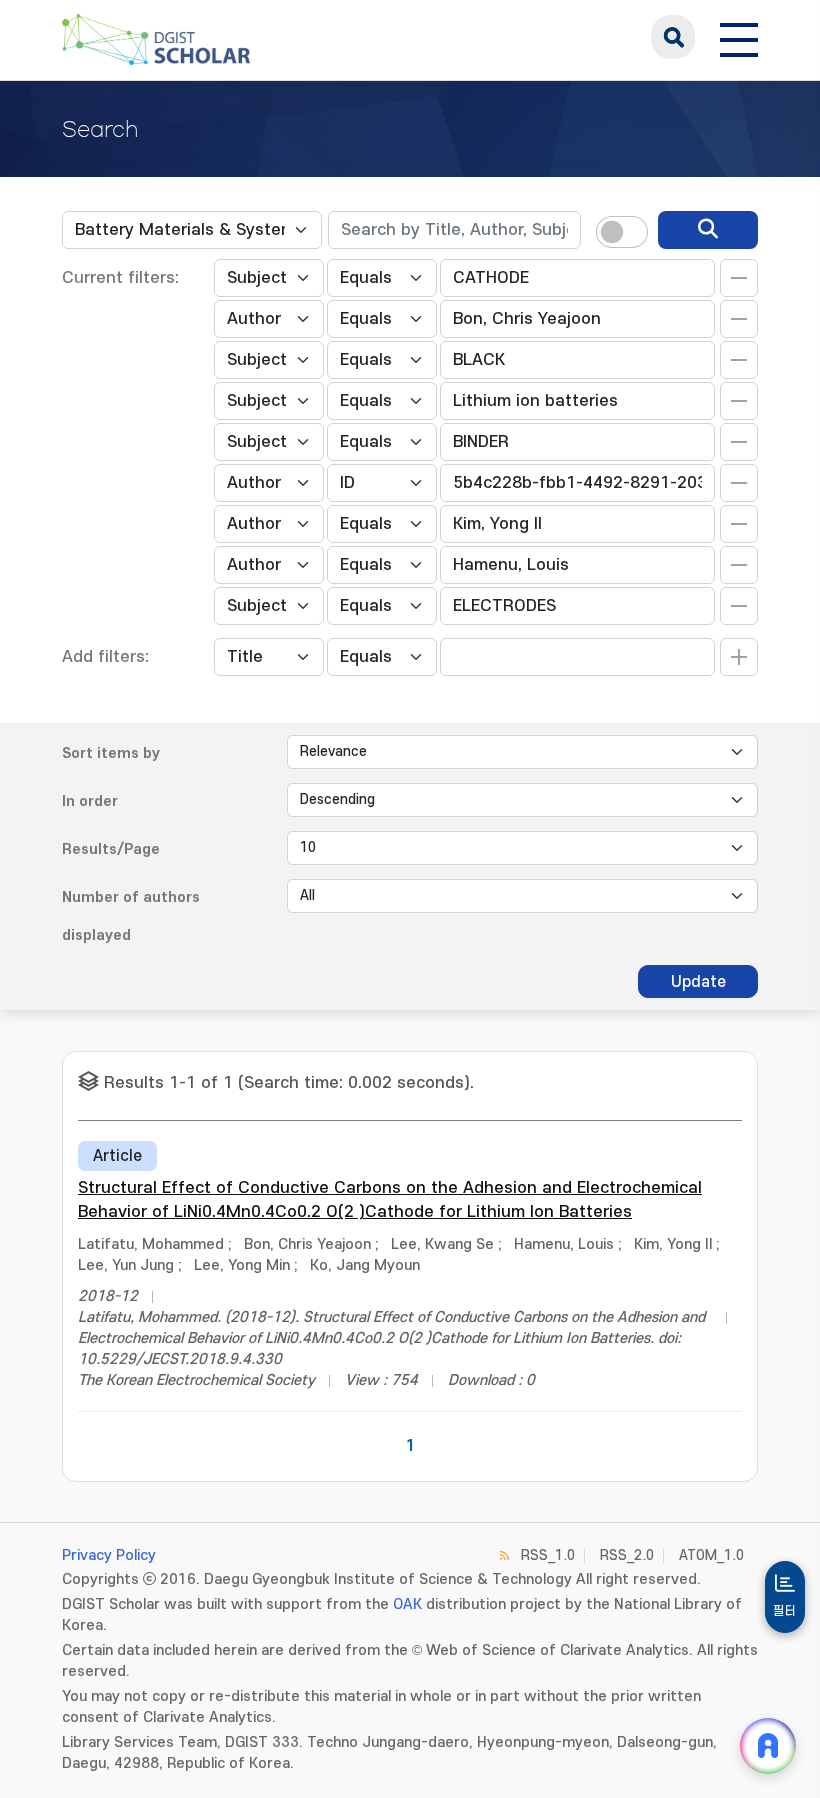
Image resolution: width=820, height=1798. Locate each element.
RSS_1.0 (548, 1555)
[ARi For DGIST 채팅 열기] (768, 1746)
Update (698, 982)
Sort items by (111, 753)
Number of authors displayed (131, 916)
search (673, 37)
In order (90, 801)
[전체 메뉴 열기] (739, 37)
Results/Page (111, 849)
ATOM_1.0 (711, 1555)
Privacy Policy (109, 1555)
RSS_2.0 (627, 1555)
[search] (708, 230)
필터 (785, 1611)
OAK (407, 1604)
